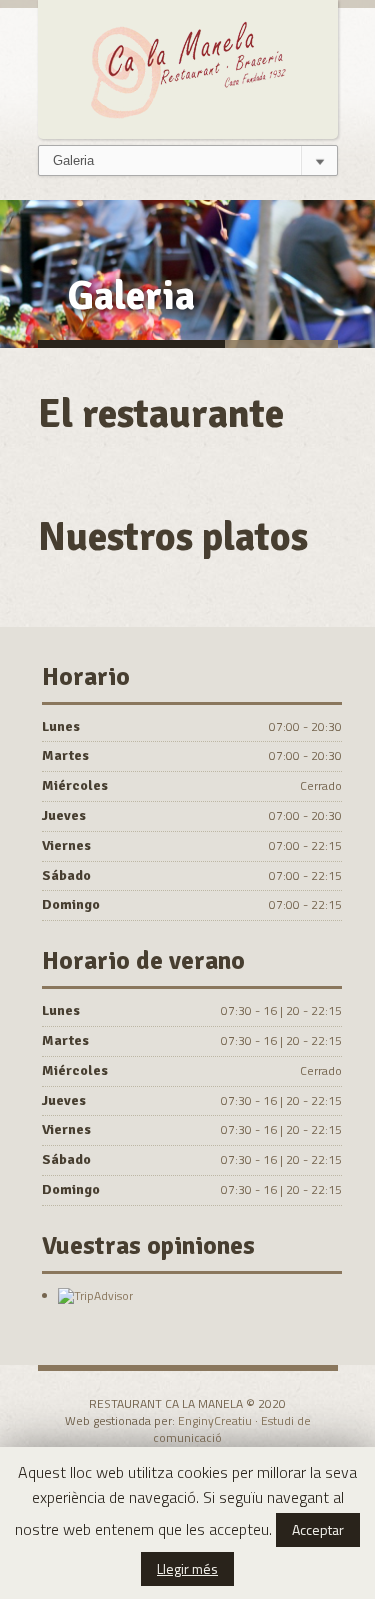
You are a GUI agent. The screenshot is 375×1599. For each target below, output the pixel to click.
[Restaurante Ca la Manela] (188, 67)
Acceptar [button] (318, 1529)
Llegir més (187, 1568)
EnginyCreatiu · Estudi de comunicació (232, 1429)
